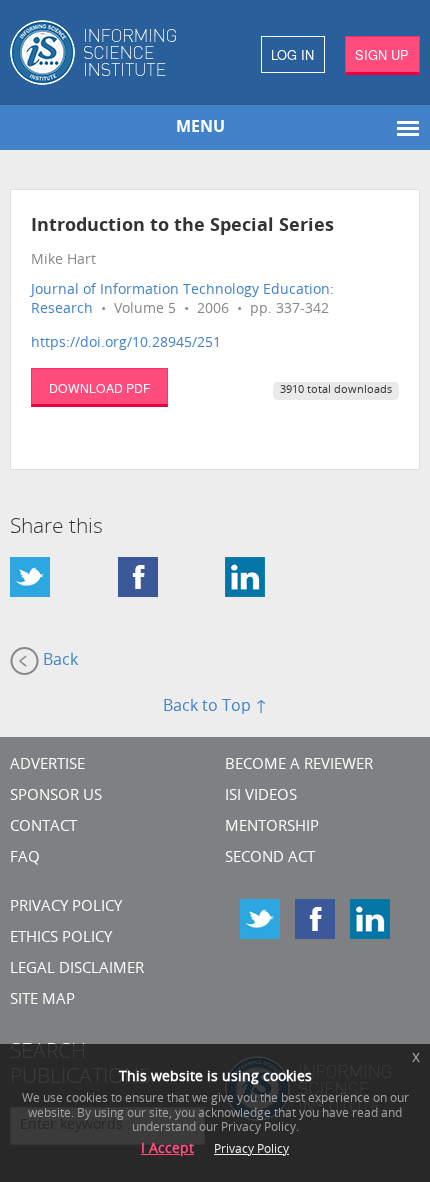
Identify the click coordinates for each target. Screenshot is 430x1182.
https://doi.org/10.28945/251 (126, 343)
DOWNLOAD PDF (99, 387)
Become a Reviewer (299, 765)
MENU (200, 128)
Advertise (47, 765)
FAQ (25, 858)
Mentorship (272, 827)
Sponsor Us (56, 796)
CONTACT (43, 827)
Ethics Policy (61, 938)
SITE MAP (42, 1000)
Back (58, 661)
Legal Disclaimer (77, 969)
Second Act (270, 858)
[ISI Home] (107, 52)
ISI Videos (261, 796)
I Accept (167, 1149)
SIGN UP (382, 54)
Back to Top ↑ (215, 707)
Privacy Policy (66, 907)
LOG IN (292, 54)
